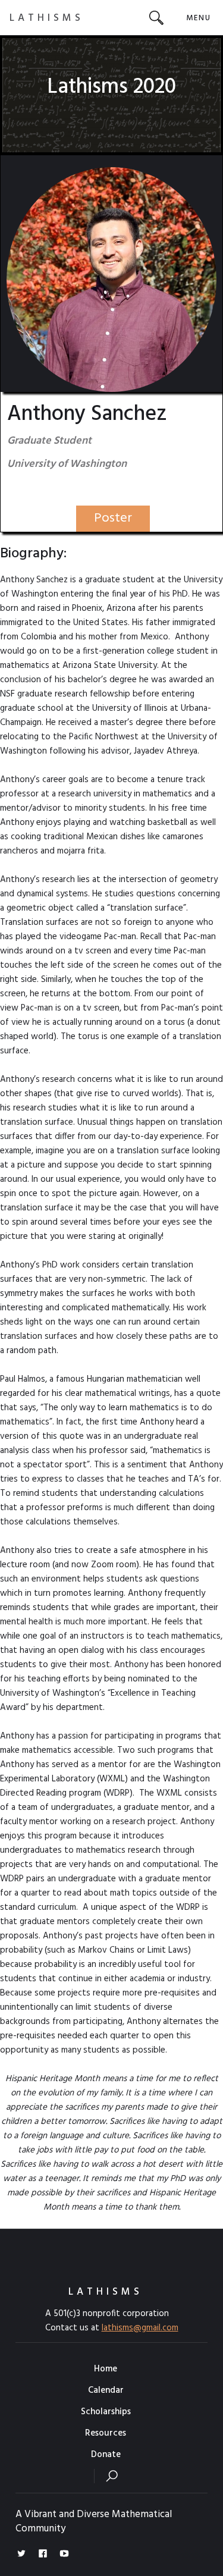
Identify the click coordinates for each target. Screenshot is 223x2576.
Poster (113, 518)
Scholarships (106, 2412)
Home (106, 2369)
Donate (106, 2455)
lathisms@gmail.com (140, 2328)
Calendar (106, 2390)
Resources (106, 2433)
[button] (198, 18)
